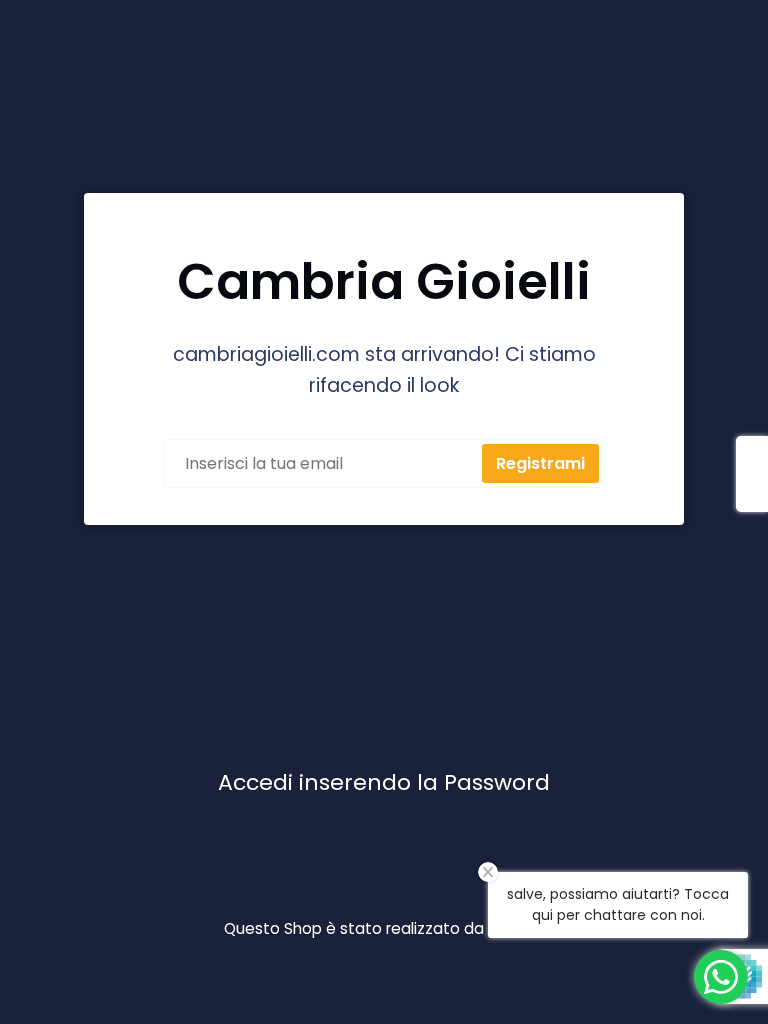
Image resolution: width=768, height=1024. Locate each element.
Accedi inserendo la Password (384, 782)
